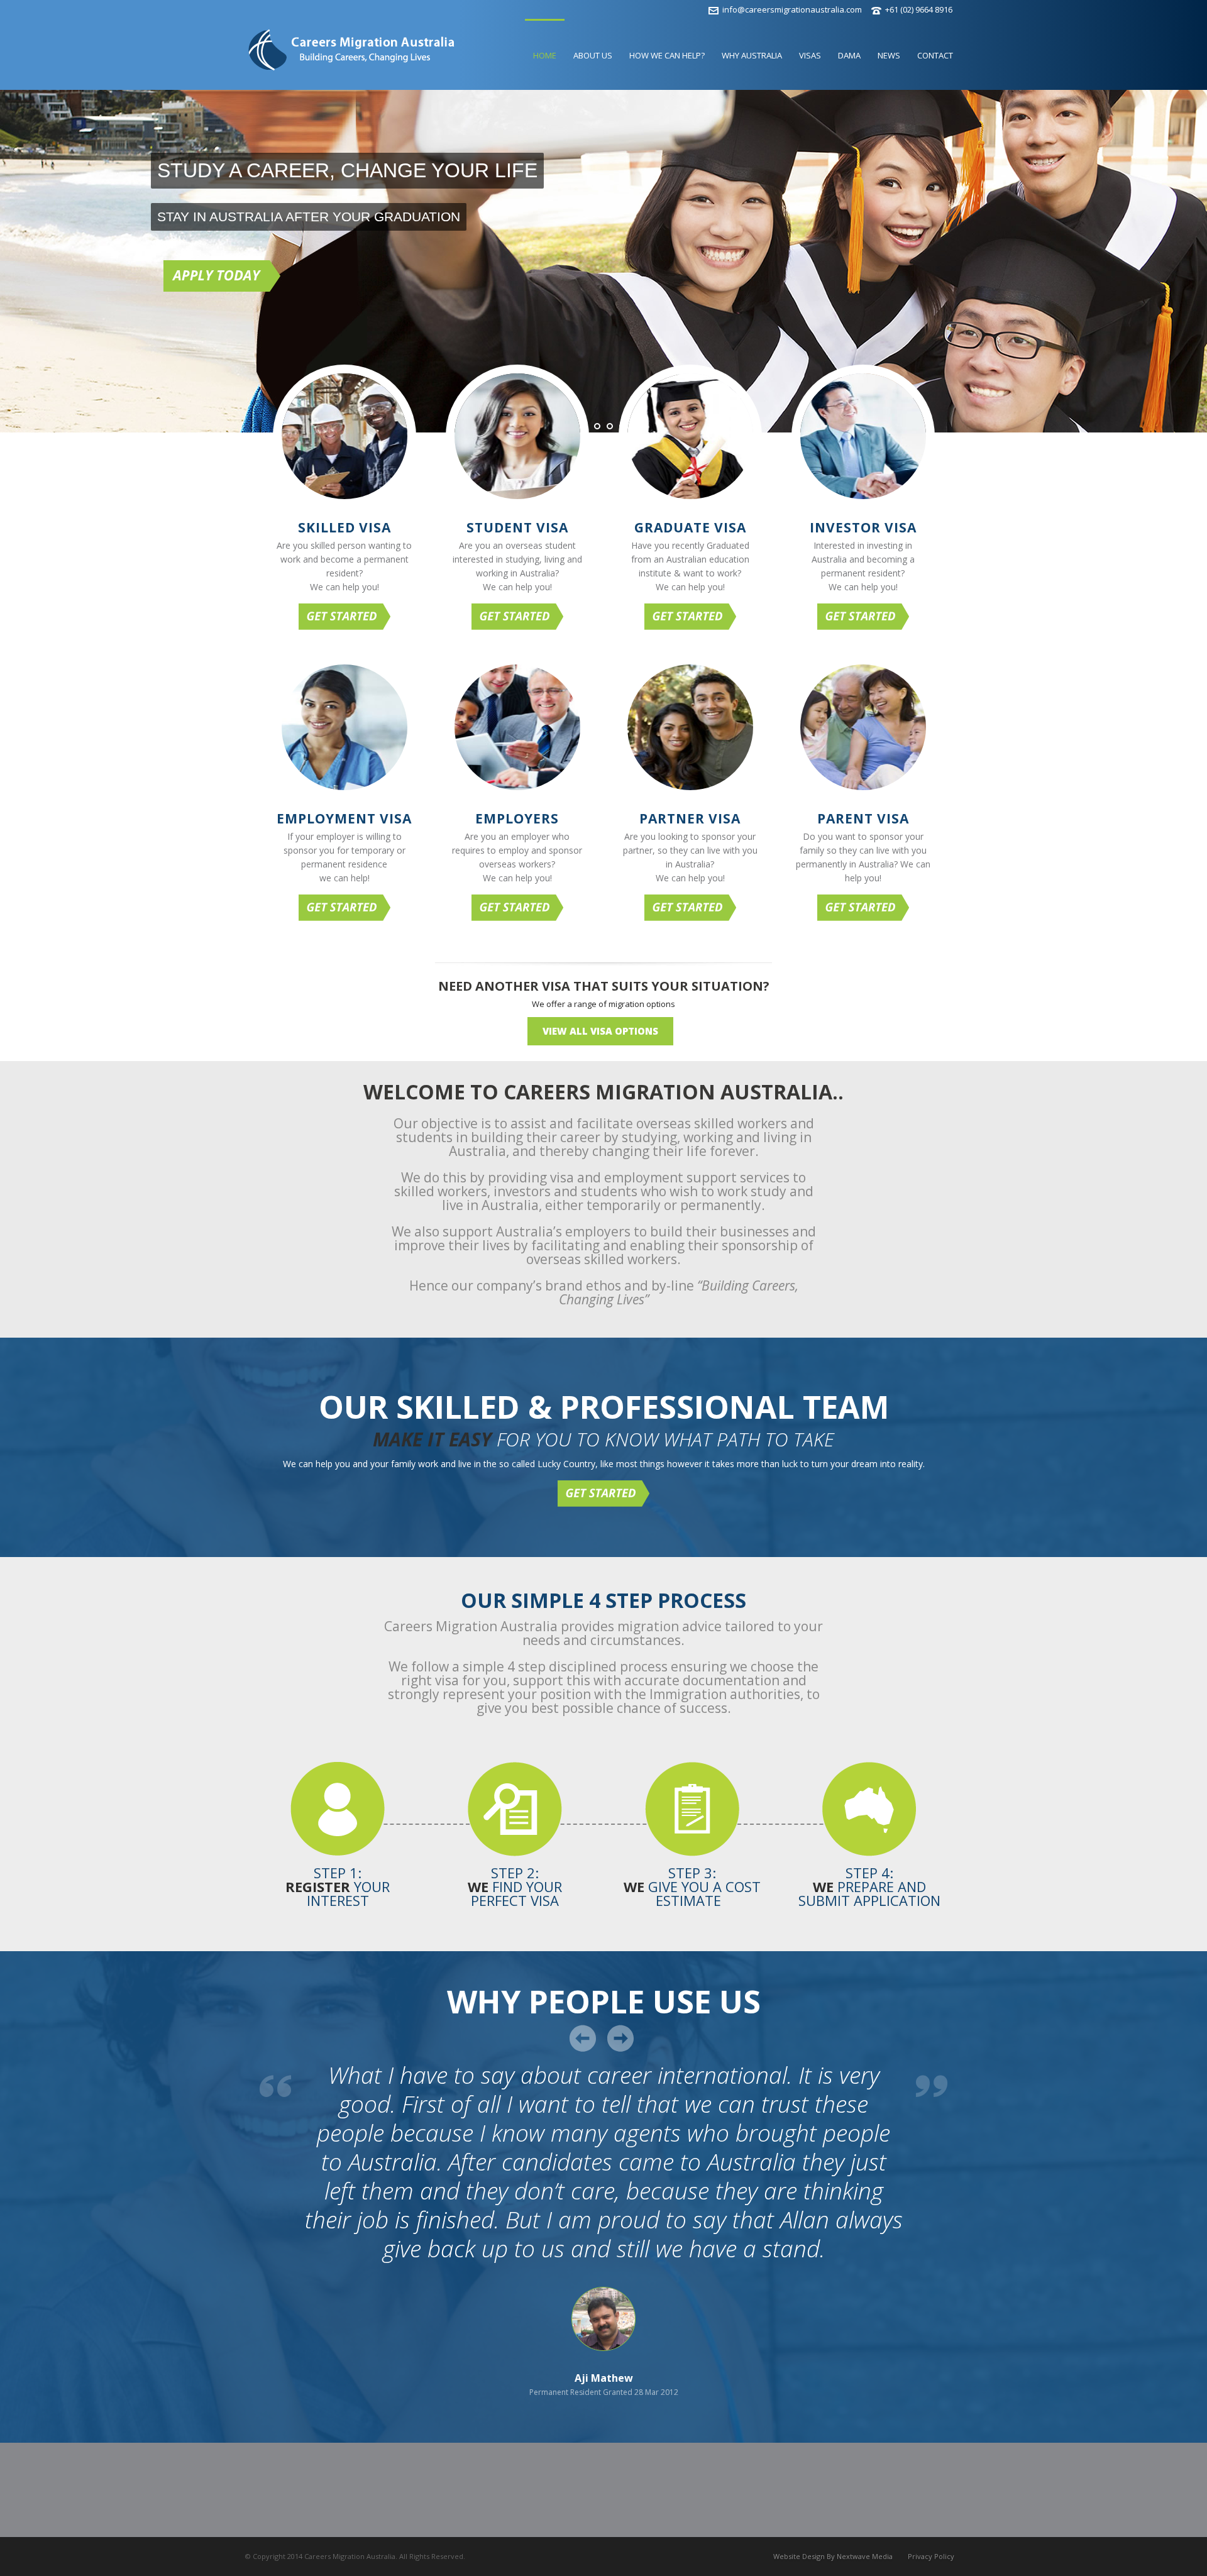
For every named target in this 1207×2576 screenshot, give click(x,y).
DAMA (849, 55)
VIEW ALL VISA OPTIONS (600, 1031)
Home (545, 55)
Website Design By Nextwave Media (833, 2556)
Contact (935, 55)
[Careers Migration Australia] (351, 61)
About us (593, 55)
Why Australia (752, 55)
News (889, 55)
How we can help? (667, 55)
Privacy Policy (931, 2556)
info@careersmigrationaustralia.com (792, 9)
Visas (810, 55)
